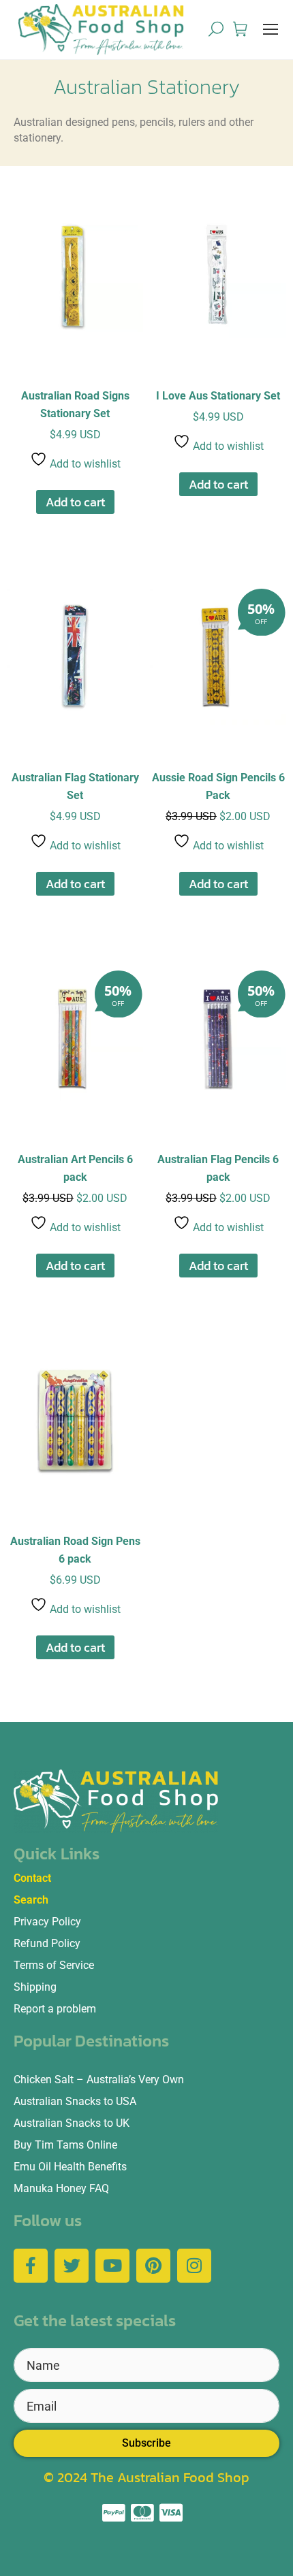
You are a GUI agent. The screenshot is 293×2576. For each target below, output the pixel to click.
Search (31, 1900)
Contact (32, 1878)
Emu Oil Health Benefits (70, 2167)
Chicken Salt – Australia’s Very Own (99, 2080)
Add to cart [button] (75, 502)
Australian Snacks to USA (75, 2101)
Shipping (35, 1987)
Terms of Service (54, 1965)
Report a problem (55, 2009)
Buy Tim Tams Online (65, 2145)
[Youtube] (112, 2266)
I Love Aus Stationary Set (218, 396)
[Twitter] (72, 2266)
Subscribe (146, 2443)
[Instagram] (194, 2266)
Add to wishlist (84, 464)
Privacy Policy (47, 1922)
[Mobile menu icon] (271, 29)
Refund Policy (47, 1943)
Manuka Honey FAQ (61, 2188)
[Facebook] (31, 2266)
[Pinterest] (153, 2266)
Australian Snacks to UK (72, 2123)
